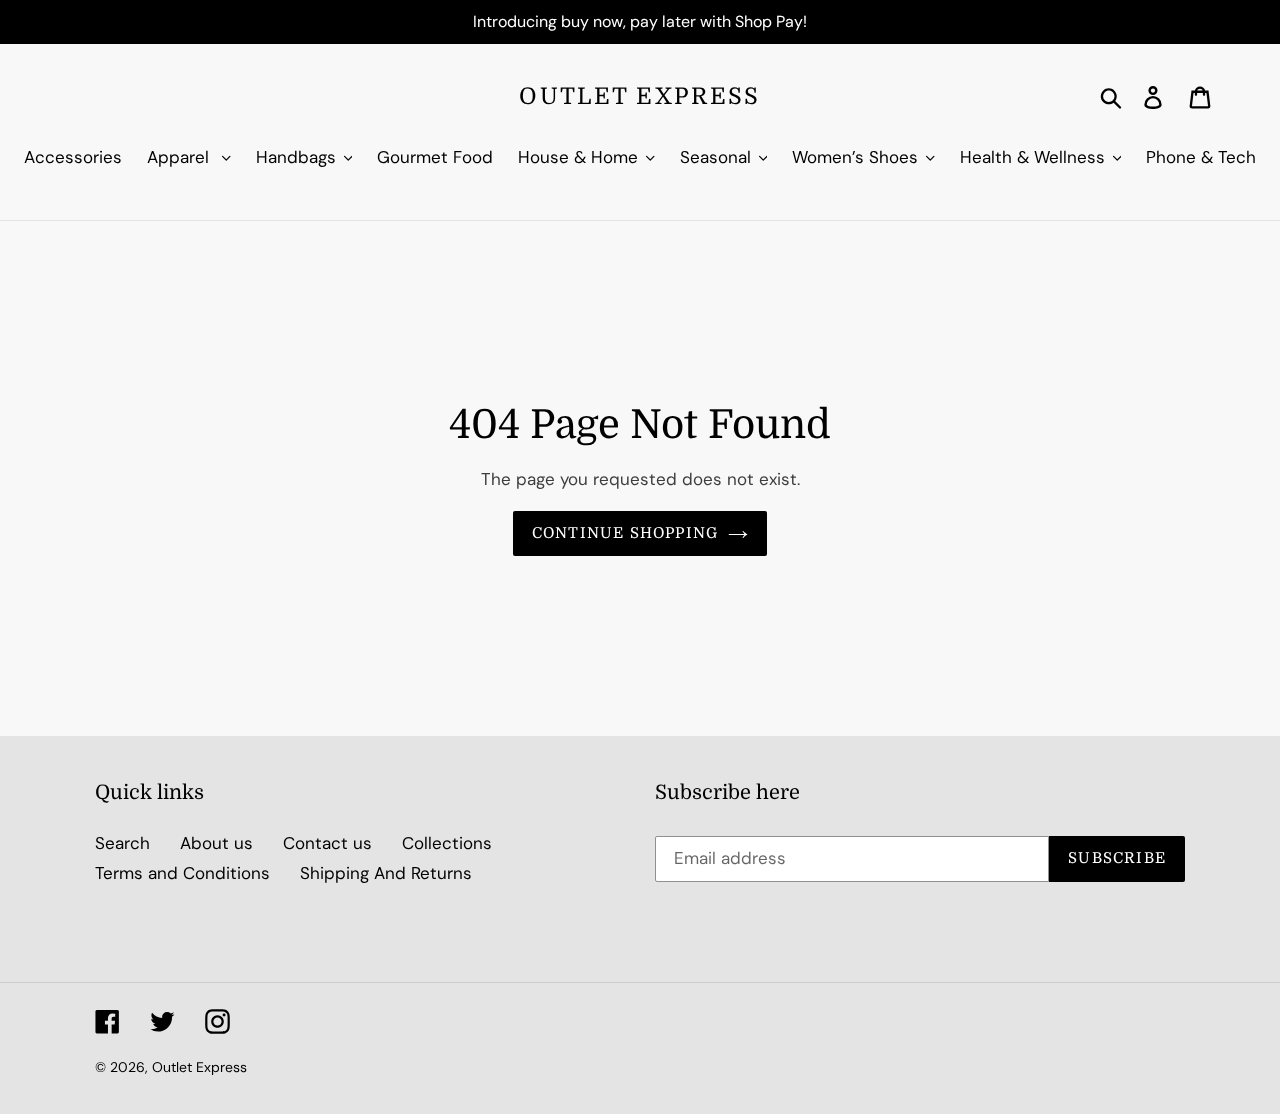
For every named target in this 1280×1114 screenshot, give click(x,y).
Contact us (327, 843)
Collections (447, 843)
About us (216, 843)
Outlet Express (639, 96)
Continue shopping (625, 533)
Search (122, 843)
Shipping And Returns (386, 873)
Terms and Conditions (182, 873)
